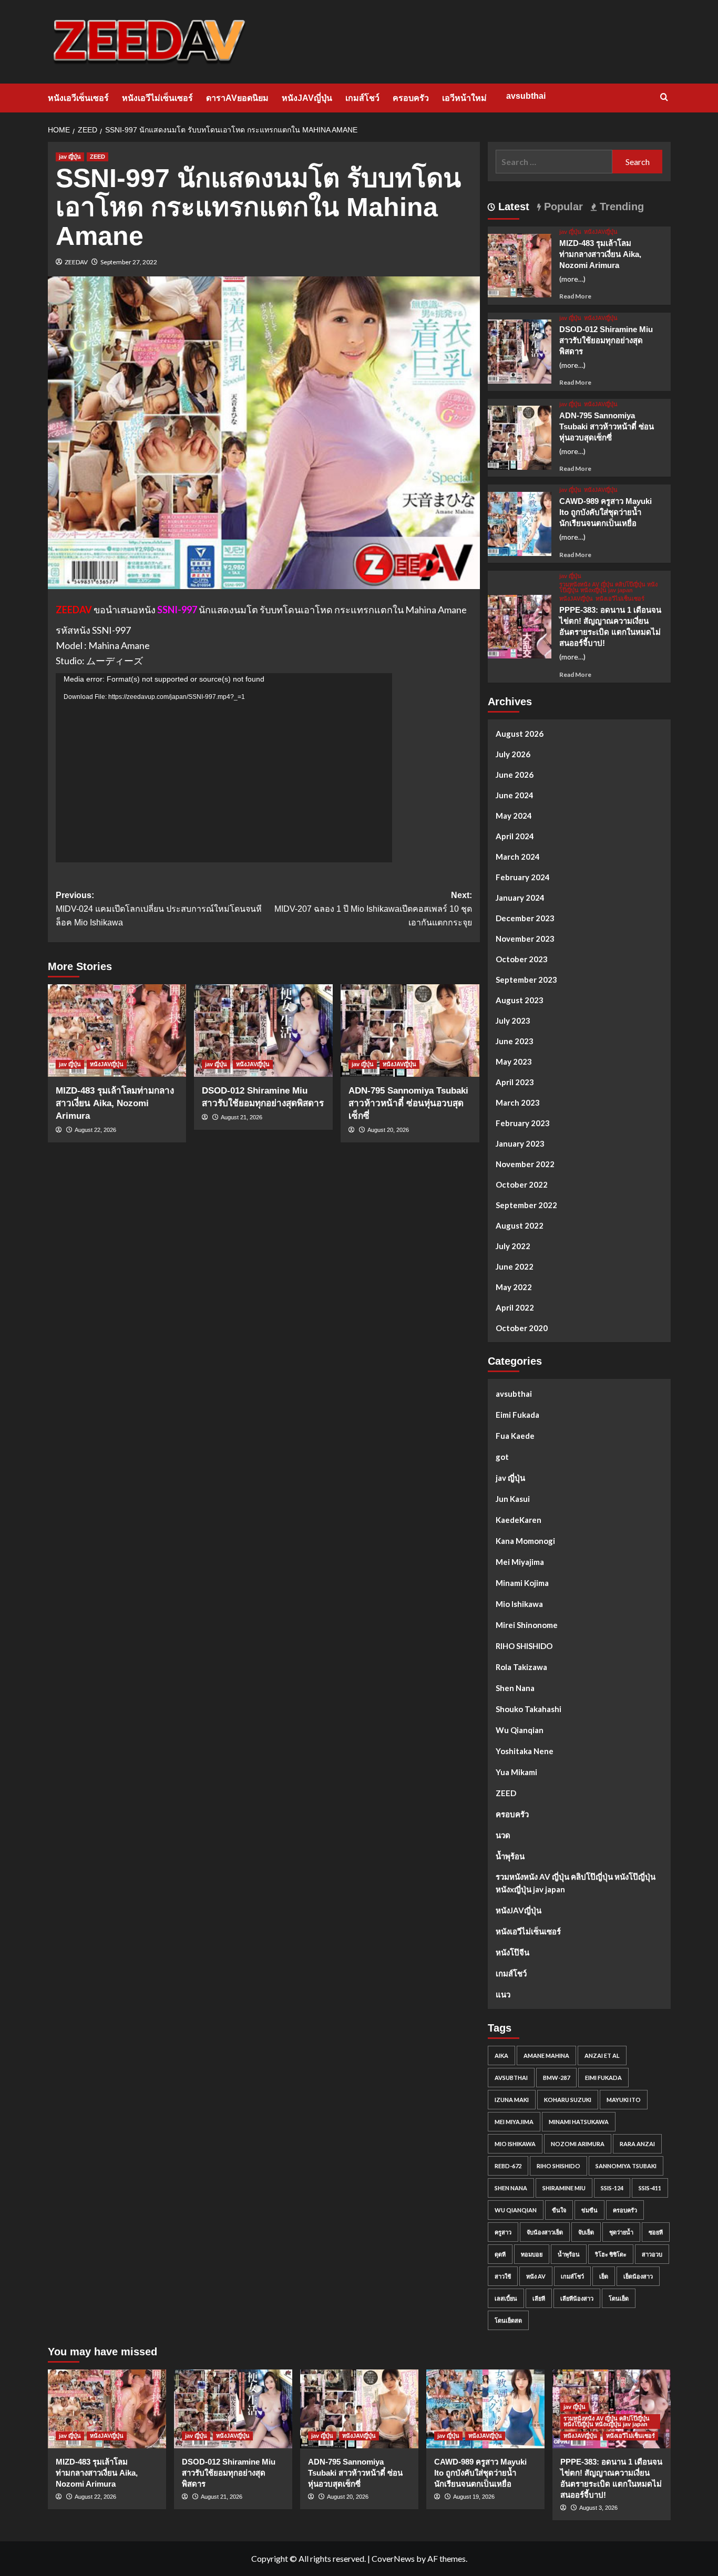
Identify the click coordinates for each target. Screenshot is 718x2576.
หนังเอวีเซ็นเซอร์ (78, 98)
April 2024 (515, 836)
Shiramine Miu (564, 2188)
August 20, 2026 (388, 1130)
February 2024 (523, 877)
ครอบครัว (411, 98)
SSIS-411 (650, 2188)
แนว (503, 1994)
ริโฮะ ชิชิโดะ (611, 2254)
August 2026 (520, 734)
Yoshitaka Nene (525, 1751)
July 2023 (513, 1021)
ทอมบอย (532, 2254)
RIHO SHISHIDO (524, 1646)
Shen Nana (515, 1688)
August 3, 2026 (598, 2508)
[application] (224, 768)
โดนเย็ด (619, 2298)
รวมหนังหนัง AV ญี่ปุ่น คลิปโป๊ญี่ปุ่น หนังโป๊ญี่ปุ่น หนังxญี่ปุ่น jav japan (608, 588)
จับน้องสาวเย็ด (545, 2232)
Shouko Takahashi (529, 1709)
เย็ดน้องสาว (638, 2276)
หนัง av (536, 2276)
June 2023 (515, 1041)
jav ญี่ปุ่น (70, 157)
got (502, 1457)
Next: (373, 909)
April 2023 (515, 1082)
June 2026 (515, 775)
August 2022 (520, 1225)
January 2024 (520, 898)
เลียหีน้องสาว (577, 2298)
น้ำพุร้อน (510, 1856)
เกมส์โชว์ (362, 98)
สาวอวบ (652, 2254)
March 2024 (518, 857)
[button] (664, 97)
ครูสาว (503, 2232)
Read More (575, 296)
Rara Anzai (637, 2144)
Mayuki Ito (624, 2100)
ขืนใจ (559, 2210)
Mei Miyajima (520, 1562)
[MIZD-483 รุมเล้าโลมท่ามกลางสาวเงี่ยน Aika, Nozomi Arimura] (117, 1031)
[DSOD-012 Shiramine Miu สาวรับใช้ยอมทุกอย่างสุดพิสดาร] (263, 1031)
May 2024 (514, 816)
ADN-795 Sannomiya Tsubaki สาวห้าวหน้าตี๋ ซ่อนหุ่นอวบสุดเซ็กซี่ (408, 1103)
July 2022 (513, 1246)
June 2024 (515, 795)
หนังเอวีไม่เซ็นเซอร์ (157, 98)
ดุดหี (500, 2254)
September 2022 (526, 1205)
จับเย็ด (586, 2232)
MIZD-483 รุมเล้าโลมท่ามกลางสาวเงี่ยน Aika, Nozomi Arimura (115, 1103)
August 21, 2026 (242, 1117)
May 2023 (514, 1062)
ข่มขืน (589, 2210)
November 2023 (525, 939)
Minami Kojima (522, 1583)
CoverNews (393, 2558)
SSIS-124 (612, 2188)
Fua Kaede (515, 1436)
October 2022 (522, 1184)
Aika (501, 2055)
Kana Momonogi (525, 1541)
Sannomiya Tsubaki (626, 2166)
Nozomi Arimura (578, 2144)
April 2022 (515, 1307)
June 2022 (515, 1266)
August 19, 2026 (474, 2497)
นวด (503, 1835)
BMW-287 (556, 2078)
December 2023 (525, 918)
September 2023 (526, 980)
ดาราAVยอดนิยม (237, 98)
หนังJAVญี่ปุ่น (307, 98)
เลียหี (539, 2298)
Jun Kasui (513, 1499)
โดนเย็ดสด (508, 2320)
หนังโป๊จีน (512, 1952)
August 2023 (520, 1000)
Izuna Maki (512, 2100)
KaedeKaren (519, 1520)
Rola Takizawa (521, 1667)
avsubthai (526, 96)
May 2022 (514, 1287)
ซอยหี (656, 2232)
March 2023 (518, 1102)
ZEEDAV (76, 262)
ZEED (98, 157)
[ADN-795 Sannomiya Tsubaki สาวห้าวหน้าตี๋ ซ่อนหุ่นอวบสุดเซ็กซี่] (410, 1031)
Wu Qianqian (520, 1730)
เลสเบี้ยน (506, 2298)
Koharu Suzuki (568, 2100)
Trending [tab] (620, 207)
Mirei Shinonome (527, 1625)
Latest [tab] (512, 207)
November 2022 (525, 1164)
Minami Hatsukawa (579, 2122)
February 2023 (523, 1123)
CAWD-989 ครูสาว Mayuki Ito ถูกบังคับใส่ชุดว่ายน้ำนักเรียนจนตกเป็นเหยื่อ (606, 512)
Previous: (159, 909)
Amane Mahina (546, 2055)
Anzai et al (602, 2055)
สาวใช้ (503, 2276)
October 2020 (522, 1328)
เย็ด (604, 2276)
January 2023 (520, 1143)
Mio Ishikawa (519, 1604)
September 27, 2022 (129, 262)
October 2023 (522, 959)
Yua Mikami (516, 1772)
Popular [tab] (562, 207)
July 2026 (513, 754)
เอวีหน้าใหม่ (464, 98)
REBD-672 (508, 2166)
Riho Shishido (558, 2166)
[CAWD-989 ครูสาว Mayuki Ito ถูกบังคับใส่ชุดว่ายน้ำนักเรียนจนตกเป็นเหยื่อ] (520, 523)
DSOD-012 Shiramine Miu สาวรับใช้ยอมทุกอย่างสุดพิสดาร (606, 340)
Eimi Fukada (517, 1415)
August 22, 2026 (95, 1130)
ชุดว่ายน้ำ (621, 2232)
